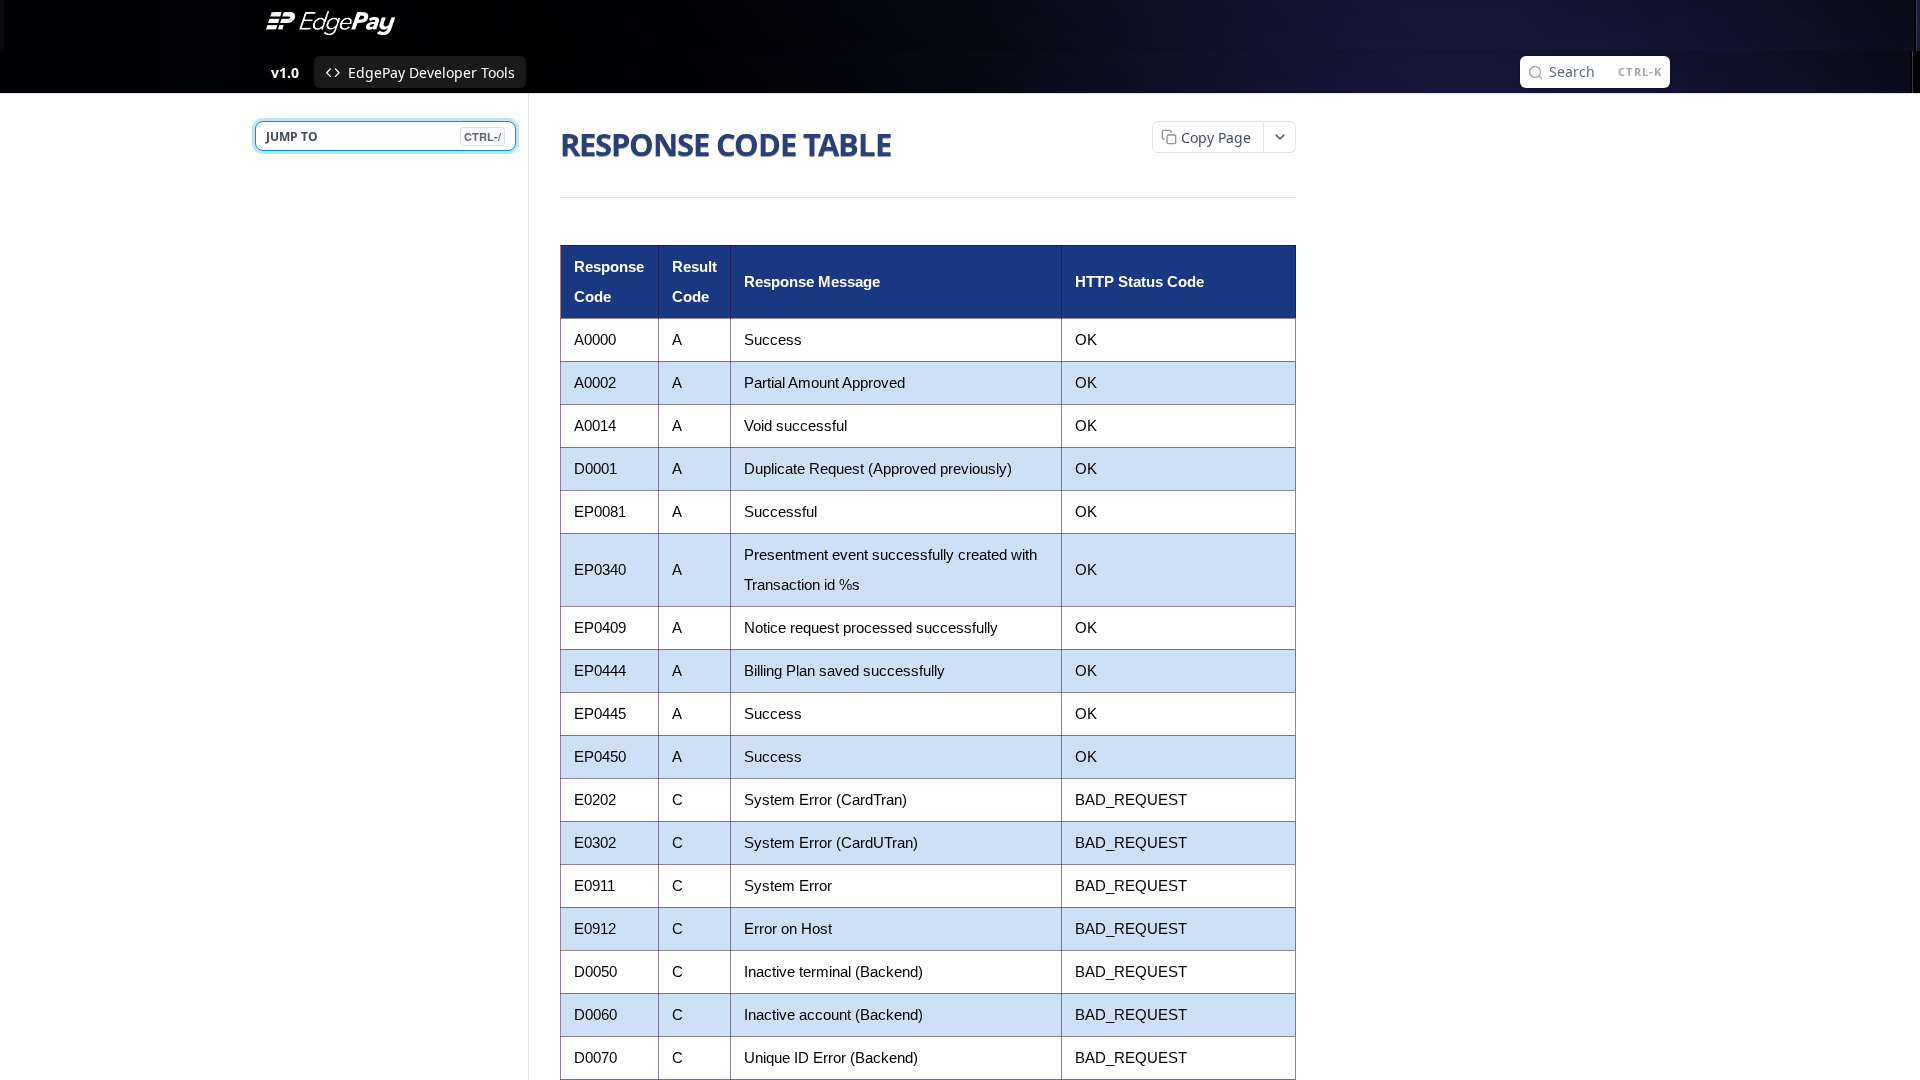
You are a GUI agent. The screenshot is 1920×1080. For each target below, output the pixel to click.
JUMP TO (383, 136)
